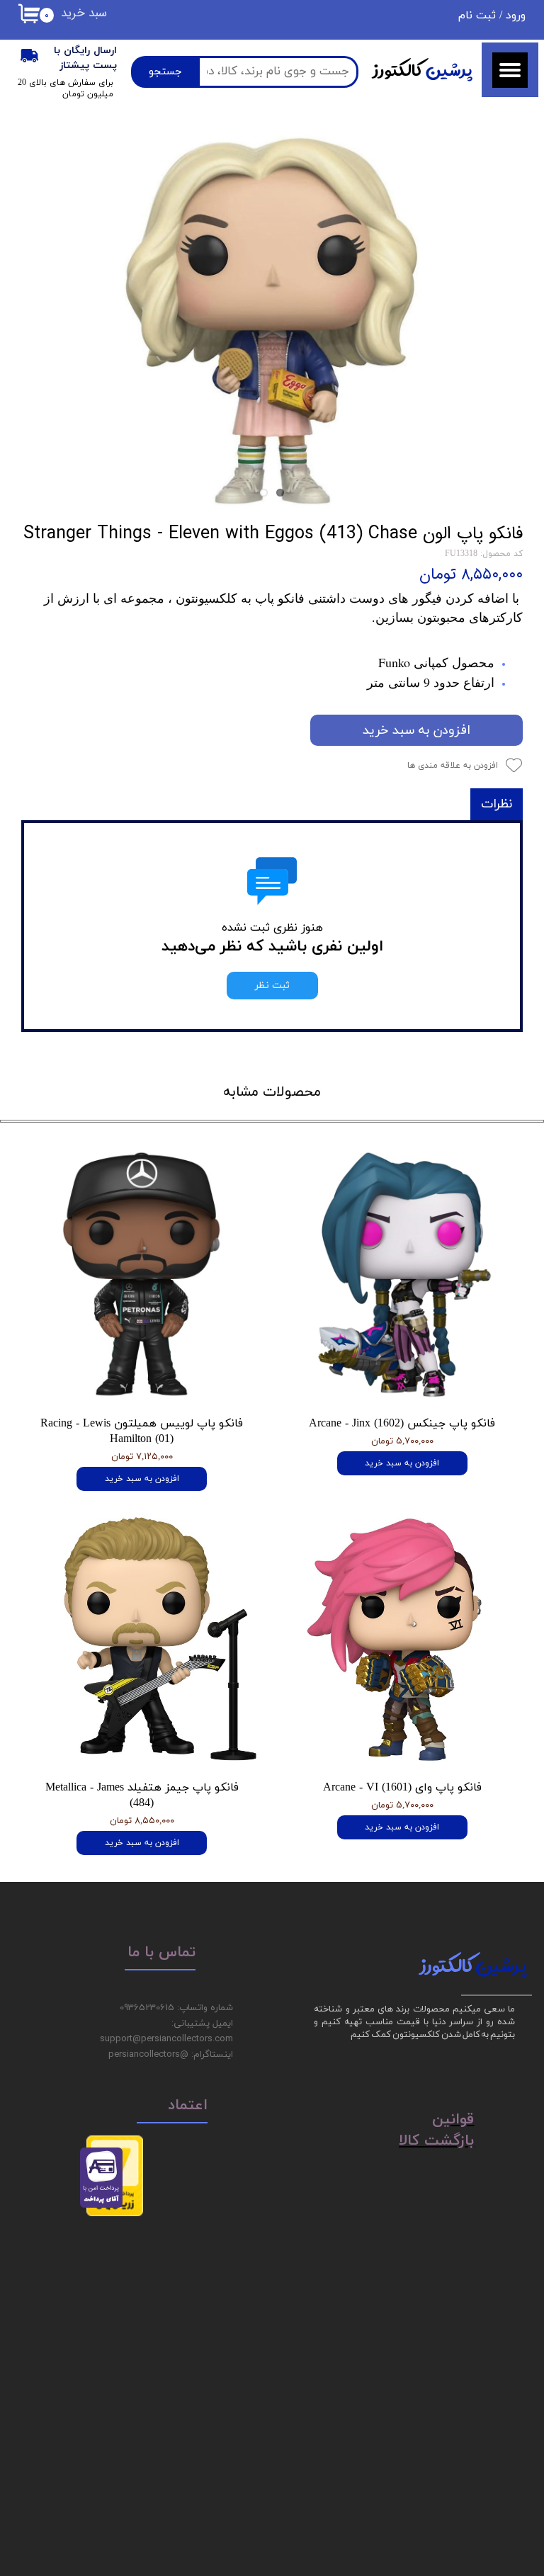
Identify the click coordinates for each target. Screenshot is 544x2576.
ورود (516, 16)
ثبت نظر (272, 986)
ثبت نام (477, 16)
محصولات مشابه (272, 1092)
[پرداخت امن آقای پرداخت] (105, 2205)
